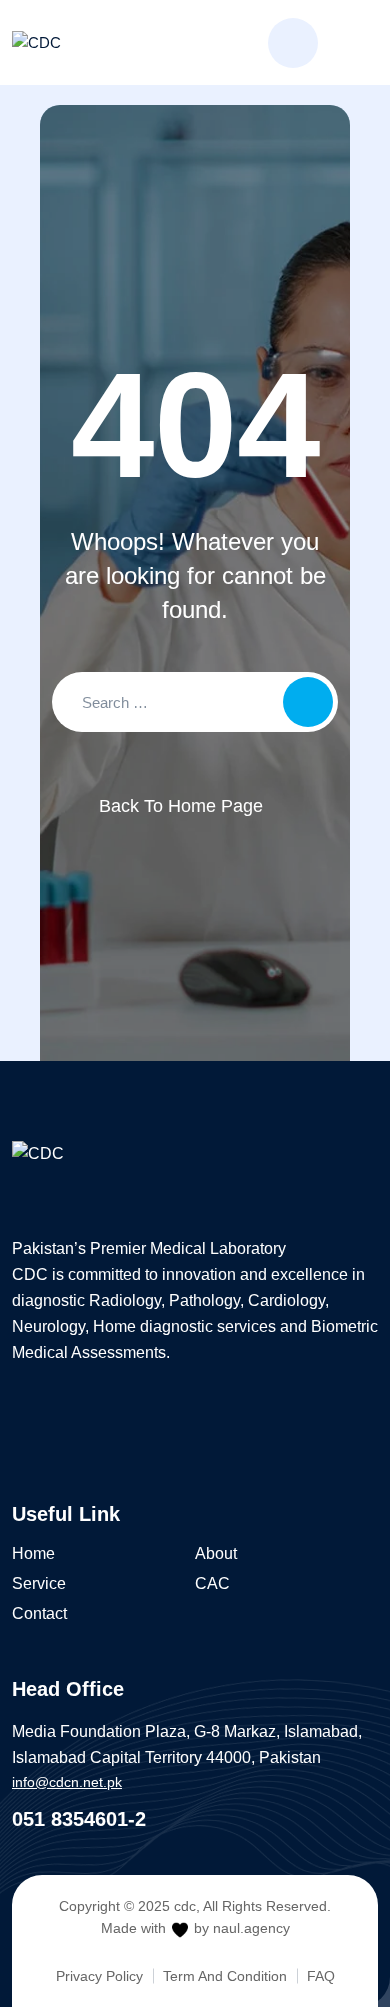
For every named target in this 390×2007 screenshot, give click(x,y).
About (216, 1553)
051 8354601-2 (79, 1819)
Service (39, 1583)
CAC (212, 1583)
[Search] (293, 43)
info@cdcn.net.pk (67, 1782)
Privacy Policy (99, 1976)
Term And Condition (225, 1976)
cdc (185, 1906)
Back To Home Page (181, 806)
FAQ (321, 1976)
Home (33, 1553)
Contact (39, 1613)
